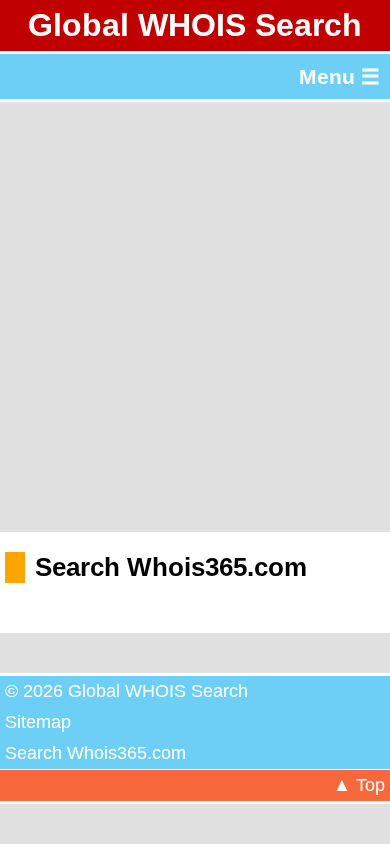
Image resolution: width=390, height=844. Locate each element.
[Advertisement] (195, 317)
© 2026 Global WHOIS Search (126, 691)
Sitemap (38, 722)
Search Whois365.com (95, 753)
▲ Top (359, 785)
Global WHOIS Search (195, 25)
